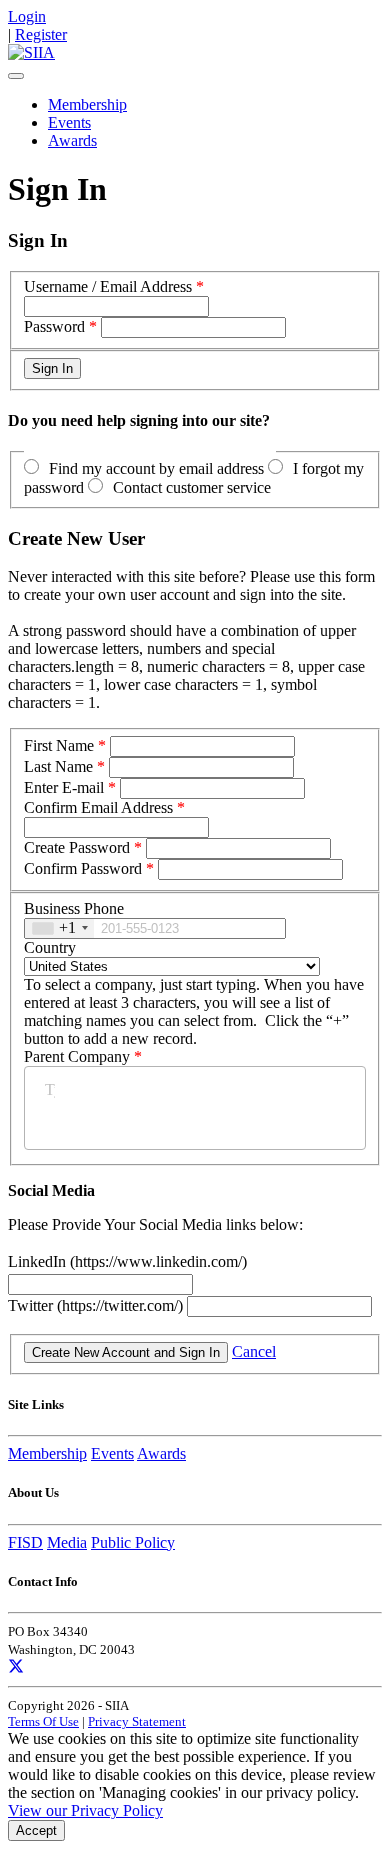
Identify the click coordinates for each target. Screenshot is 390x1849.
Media (67, 1542)
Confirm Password (83, 868)
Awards (72, 140)
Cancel (254, 1351)
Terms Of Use (43, 1721)
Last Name (58, 766)
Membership (87, 104)
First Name (59, 745)
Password (54, 326)
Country (50, 947)
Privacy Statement (137, 1721)
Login (27, 16)
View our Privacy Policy (85, 1810)
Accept (36, 1830)
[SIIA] (31, 52)
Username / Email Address (108, 286)
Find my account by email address (156, 468)
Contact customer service (192, 487)
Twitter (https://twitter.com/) (97, 1305)
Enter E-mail (64, 787)
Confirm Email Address (98, 807)
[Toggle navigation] (16, 76)
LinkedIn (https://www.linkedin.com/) (127, 1261)
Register (41, 34)
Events (69, 122)
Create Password (77, 847)
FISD (25, 1542)
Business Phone (74, 908)
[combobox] (59, 928)
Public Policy (133, 1542)
